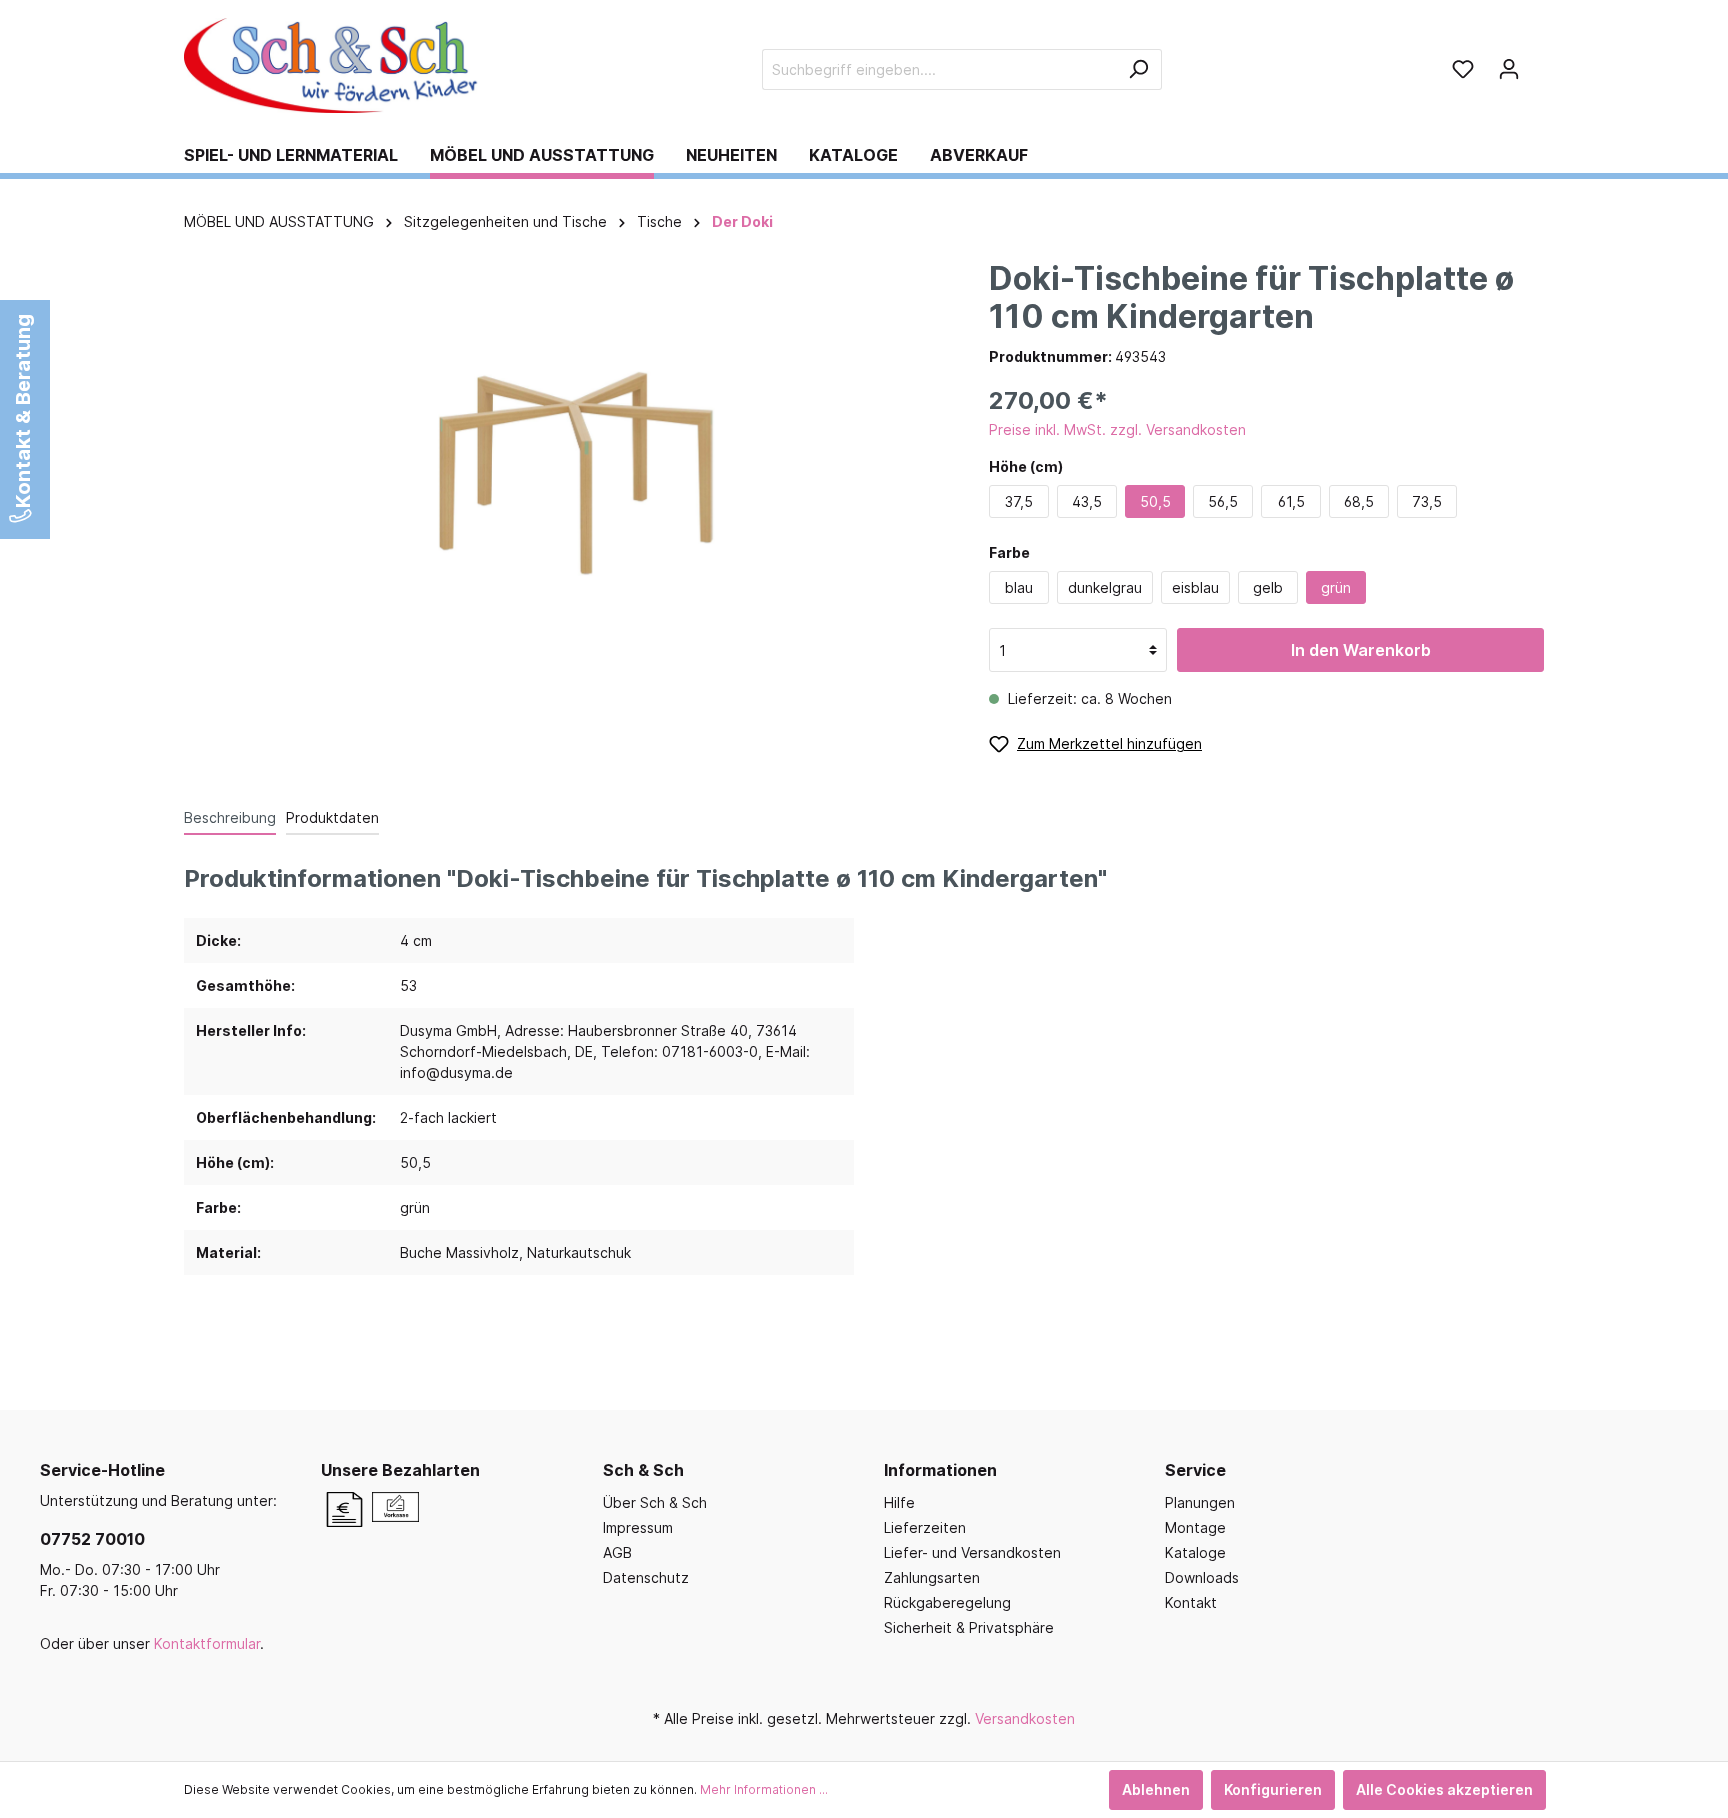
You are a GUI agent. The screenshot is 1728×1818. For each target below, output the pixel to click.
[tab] (230, 817)
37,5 (1019, 501)
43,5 (1087, 501)
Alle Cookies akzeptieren (1444, 1789)
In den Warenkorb (1361, 650)
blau (1019, 587)
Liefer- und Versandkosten (972, 1552)
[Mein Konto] (1509, 69)
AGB (617, 1552)
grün (1336, 587)
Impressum (638, 1527)
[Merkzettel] (1463, 69)
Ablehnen (1156, 1789)
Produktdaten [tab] (332, 817)
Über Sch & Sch (655, 1502)
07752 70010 (92, 1539)
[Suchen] (1138, 69)
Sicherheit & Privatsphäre (969, 1627)
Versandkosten (1025, 1718)
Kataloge (1195, 1552)
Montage (1195, 1527)
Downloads (1202, 1577)
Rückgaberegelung (947, 1602)
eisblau (1195, 587)
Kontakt (1191, 1602)
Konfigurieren (1273, 1789)
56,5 (1223, 501)
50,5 (1155, 501)
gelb (1268, 587)
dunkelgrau (1105, 587)
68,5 (1359, 501)
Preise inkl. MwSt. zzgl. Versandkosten (1117, 429)
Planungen (1200, 1502)
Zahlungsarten (932, 1577)
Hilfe (899, 1502)
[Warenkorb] (1538, 62)
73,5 (1427, 501)
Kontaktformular (207, 1643)
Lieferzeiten (925, 1527)
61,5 (1291, 501)
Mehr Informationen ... (764, 1789)
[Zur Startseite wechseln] (334, 65)
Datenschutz (646, 1577)
